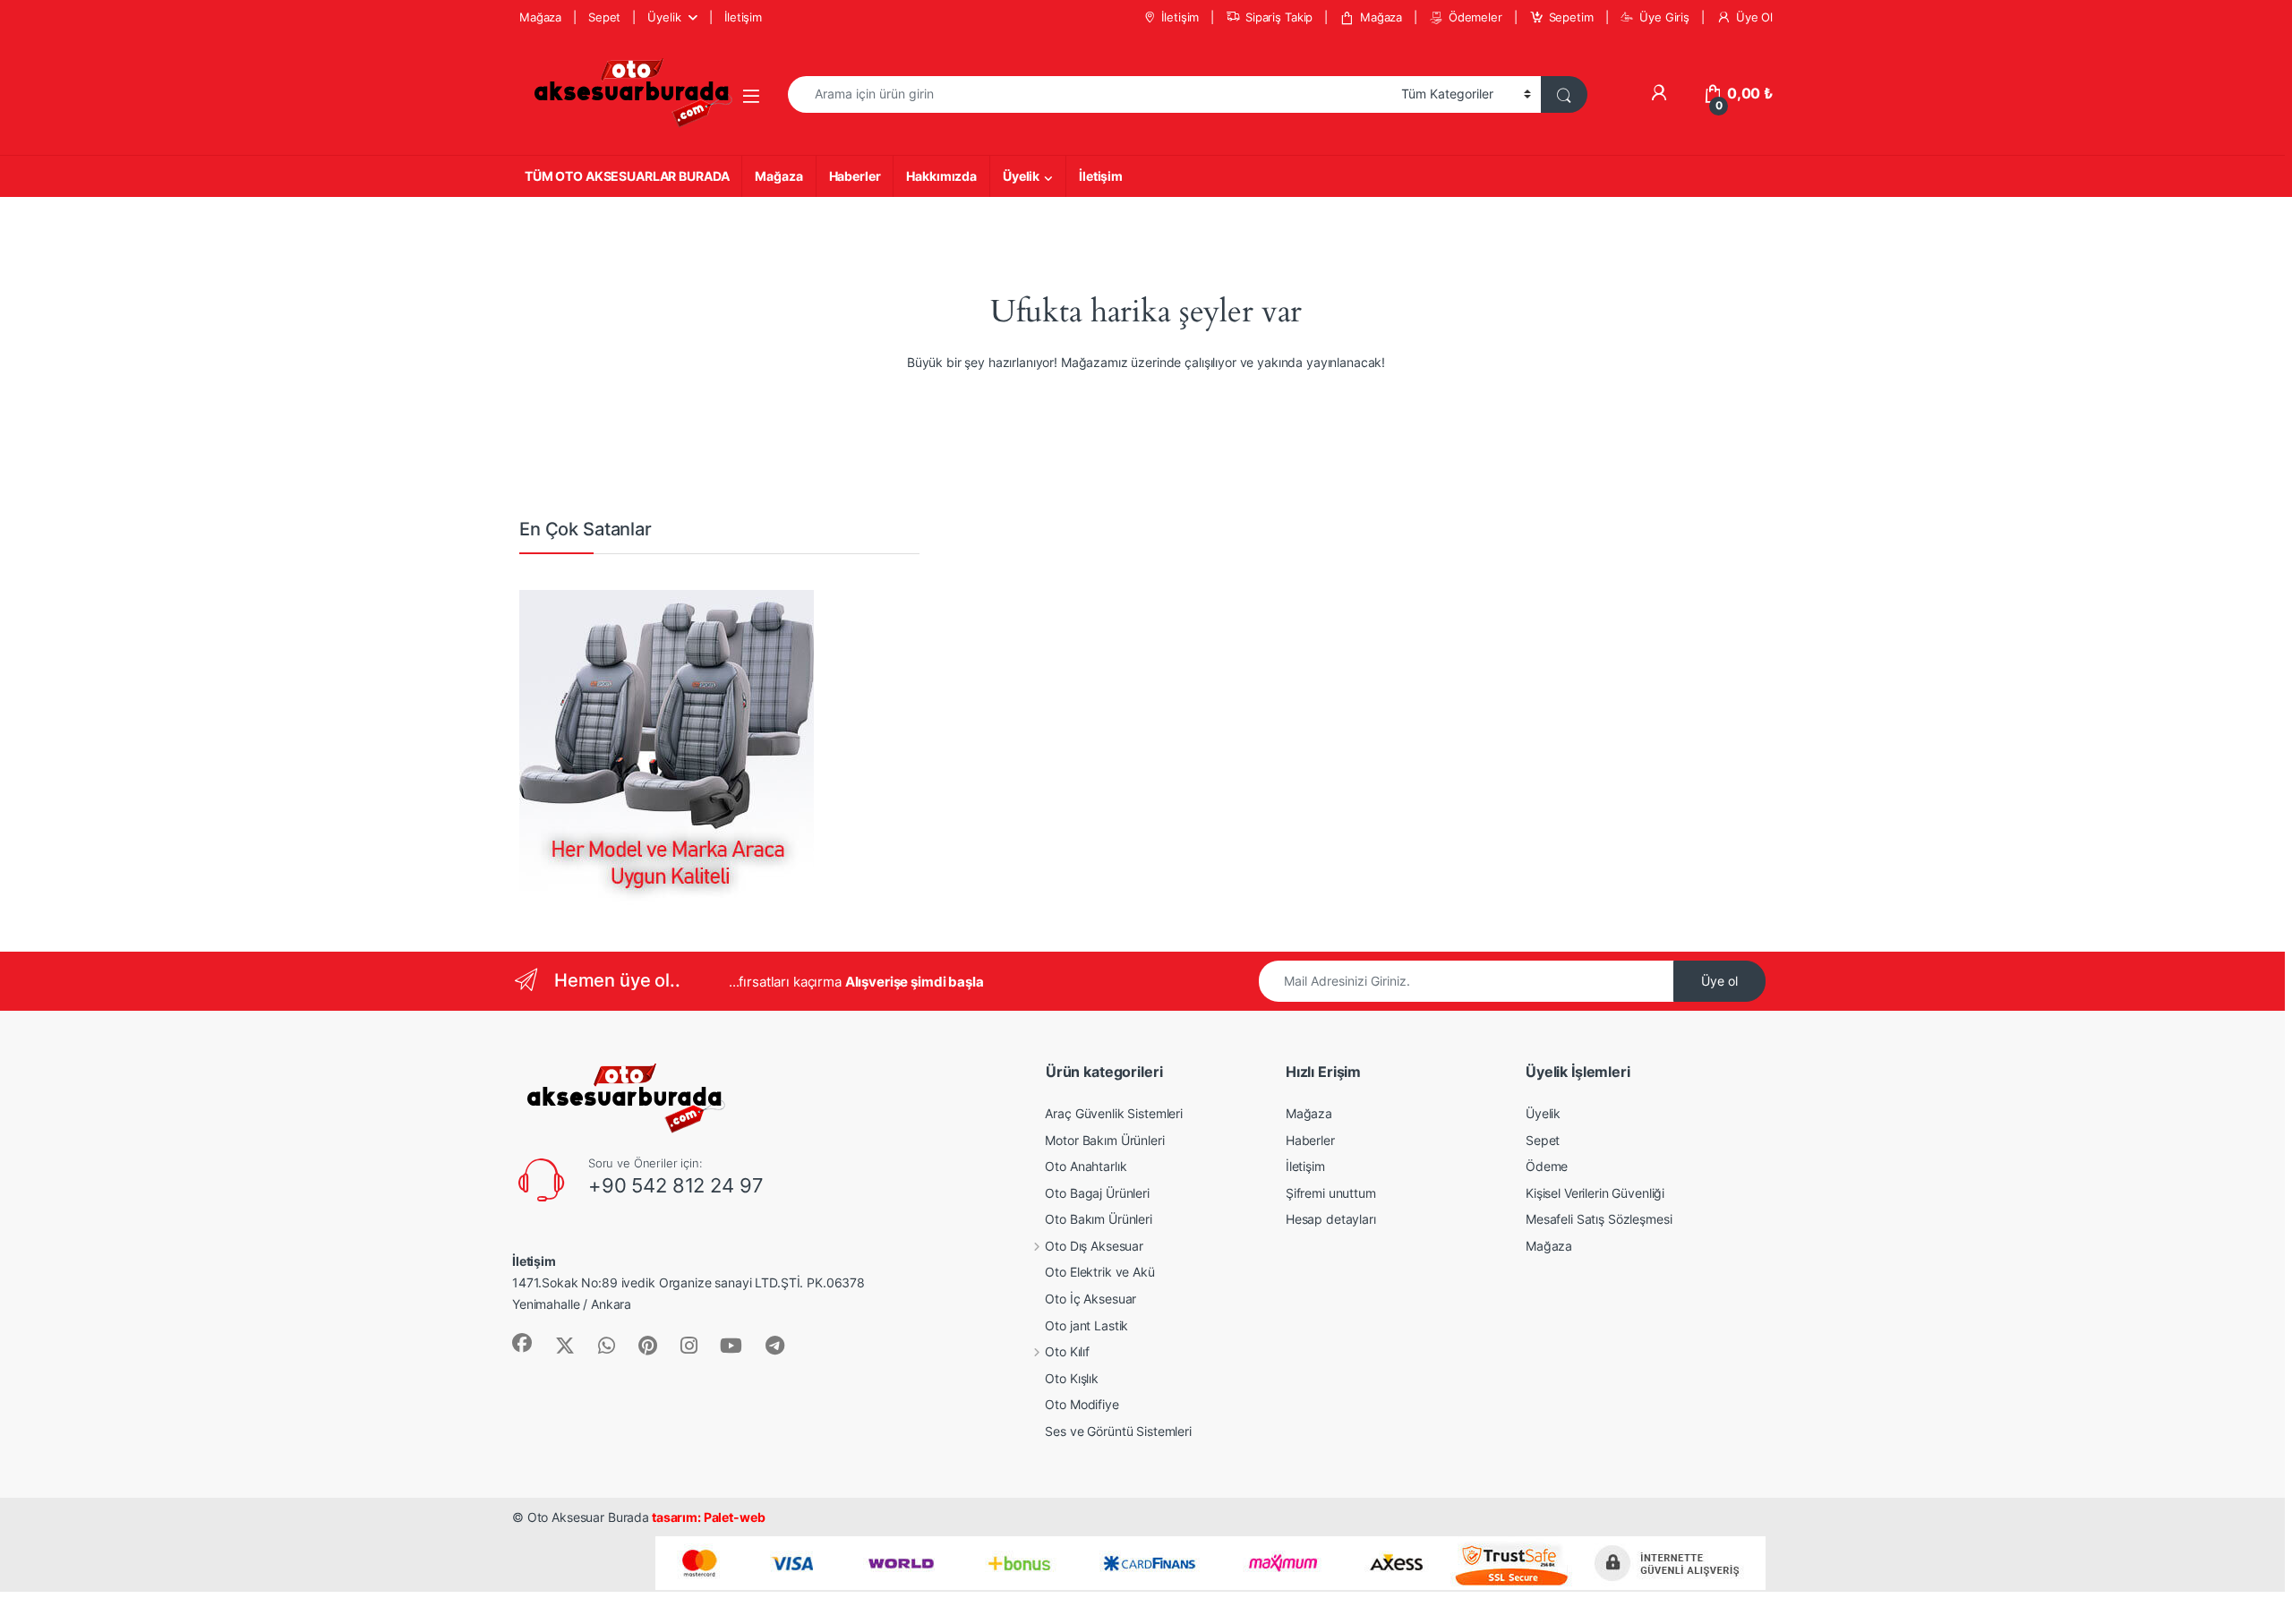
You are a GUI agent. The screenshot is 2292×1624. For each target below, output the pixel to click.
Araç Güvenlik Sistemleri (1114, 1113)
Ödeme (1547, 1166)
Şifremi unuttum (1331, 1193)
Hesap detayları (1331, 1219)
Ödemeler (1475, 17)
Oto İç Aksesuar (1090, 1299)
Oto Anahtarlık (1086, 1166)
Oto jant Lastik (1086, 1325)
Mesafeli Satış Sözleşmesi (1599, 1219)
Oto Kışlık (1072, 1378)
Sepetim (1571, 17)
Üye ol (1719, 981)
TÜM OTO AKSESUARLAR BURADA (627, 176)
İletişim (743, 17)
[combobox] (1090, 94)
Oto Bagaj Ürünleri (1097, 1193)
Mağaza (540, 17)
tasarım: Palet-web (707, 1517)
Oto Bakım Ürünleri (1098, 1219)
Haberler (855, 176)
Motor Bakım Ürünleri (1104, 1140)
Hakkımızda (941, 176)
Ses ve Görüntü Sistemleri (1118, 1431)
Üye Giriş (1664, 17)
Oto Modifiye (1082, 1404)
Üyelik (664, 17)
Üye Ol (1754, 17)
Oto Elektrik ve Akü (1099, 1272)
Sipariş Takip (1279, 17)
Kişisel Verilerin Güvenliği (1595, 1193)
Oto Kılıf (1067, 1351)
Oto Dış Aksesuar (1094, 1246)
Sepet (604, 17)
